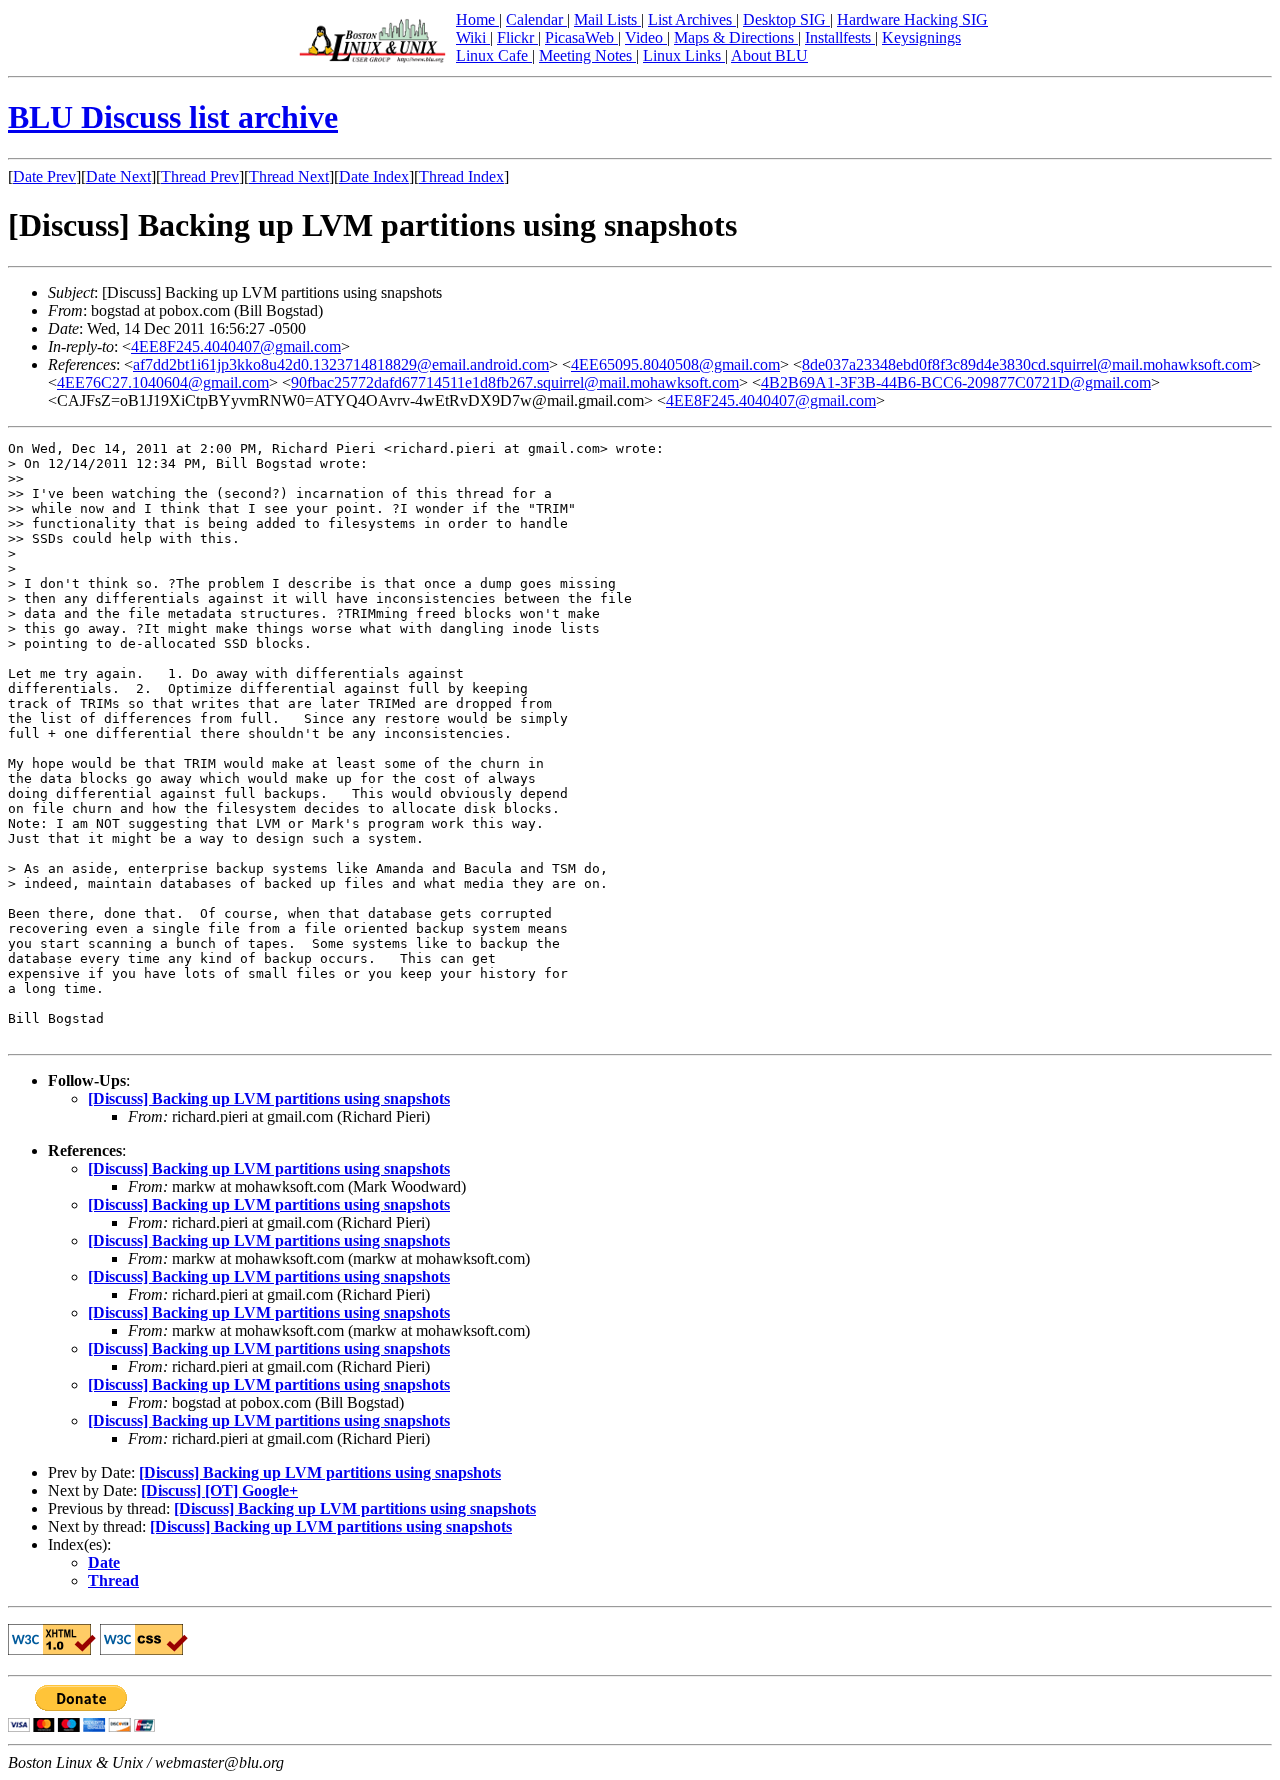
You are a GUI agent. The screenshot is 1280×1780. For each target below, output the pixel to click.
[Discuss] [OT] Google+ (219, 1490)
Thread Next (289, 176)
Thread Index (461, 176)
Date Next (118, 176)
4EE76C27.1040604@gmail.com (163, 382)
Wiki (473, 37)
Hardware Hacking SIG (912, 19)
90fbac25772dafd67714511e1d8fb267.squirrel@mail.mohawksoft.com (515, 382)
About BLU (769, 55)
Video (646, 37)
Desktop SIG (786, 19)
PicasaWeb (581, 37)
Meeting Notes (587, 55)
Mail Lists (607, 19)
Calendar (536, 19)
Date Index (374, 176)
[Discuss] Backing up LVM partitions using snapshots (269, 1098)
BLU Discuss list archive (173, 117)
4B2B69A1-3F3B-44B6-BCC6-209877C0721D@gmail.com (956, 382)
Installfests (840, 37)
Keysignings (921, 37)
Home (477, 19)
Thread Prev (200, 176)
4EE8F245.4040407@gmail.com (236, 346)
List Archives (692, 19)
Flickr (517, 37)
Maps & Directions (736, 37)
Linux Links (684, 55)
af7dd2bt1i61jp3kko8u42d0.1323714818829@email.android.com (341, 364)
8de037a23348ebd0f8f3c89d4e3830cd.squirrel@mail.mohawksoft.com (1027, 364)
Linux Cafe (494, 55)
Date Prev (44, 176)
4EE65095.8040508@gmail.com (675, 364)
